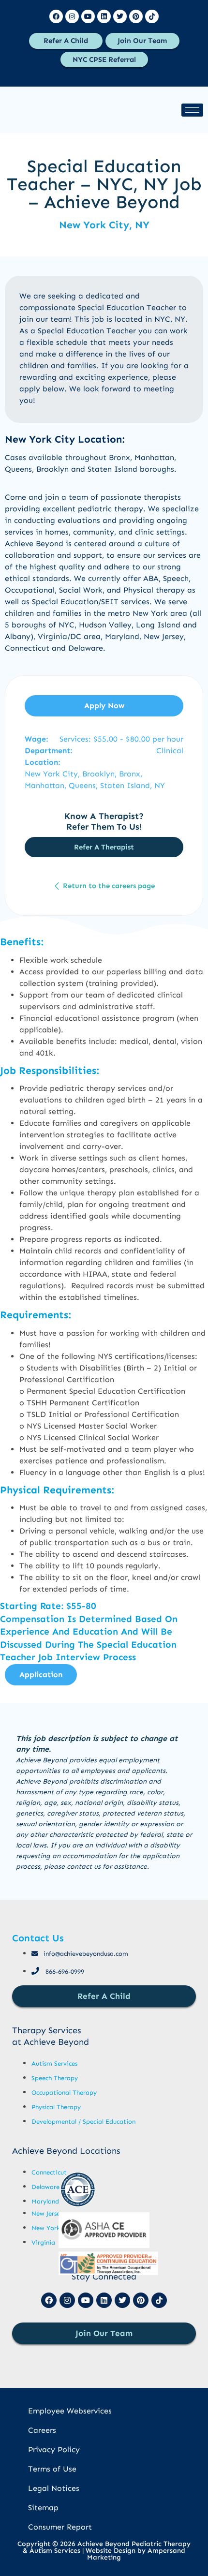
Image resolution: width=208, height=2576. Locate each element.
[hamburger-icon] (192, 110)
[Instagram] (72, 16)
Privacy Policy (54, 2449)
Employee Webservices (70, 2411)
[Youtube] (88, 16)
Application (41, 1675)
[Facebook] (56, 16)
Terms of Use (52, 2469)
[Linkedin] (104, 16)
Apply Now (104, 706)
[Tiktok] (152, 16)
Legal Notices (54, 2488)
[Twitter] (120, 16)
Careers (42, 2430)
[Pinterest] (136, 16)
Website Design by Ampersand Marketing (135, 2554)
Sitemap (43, 2508)
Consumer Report (60, 2527)
